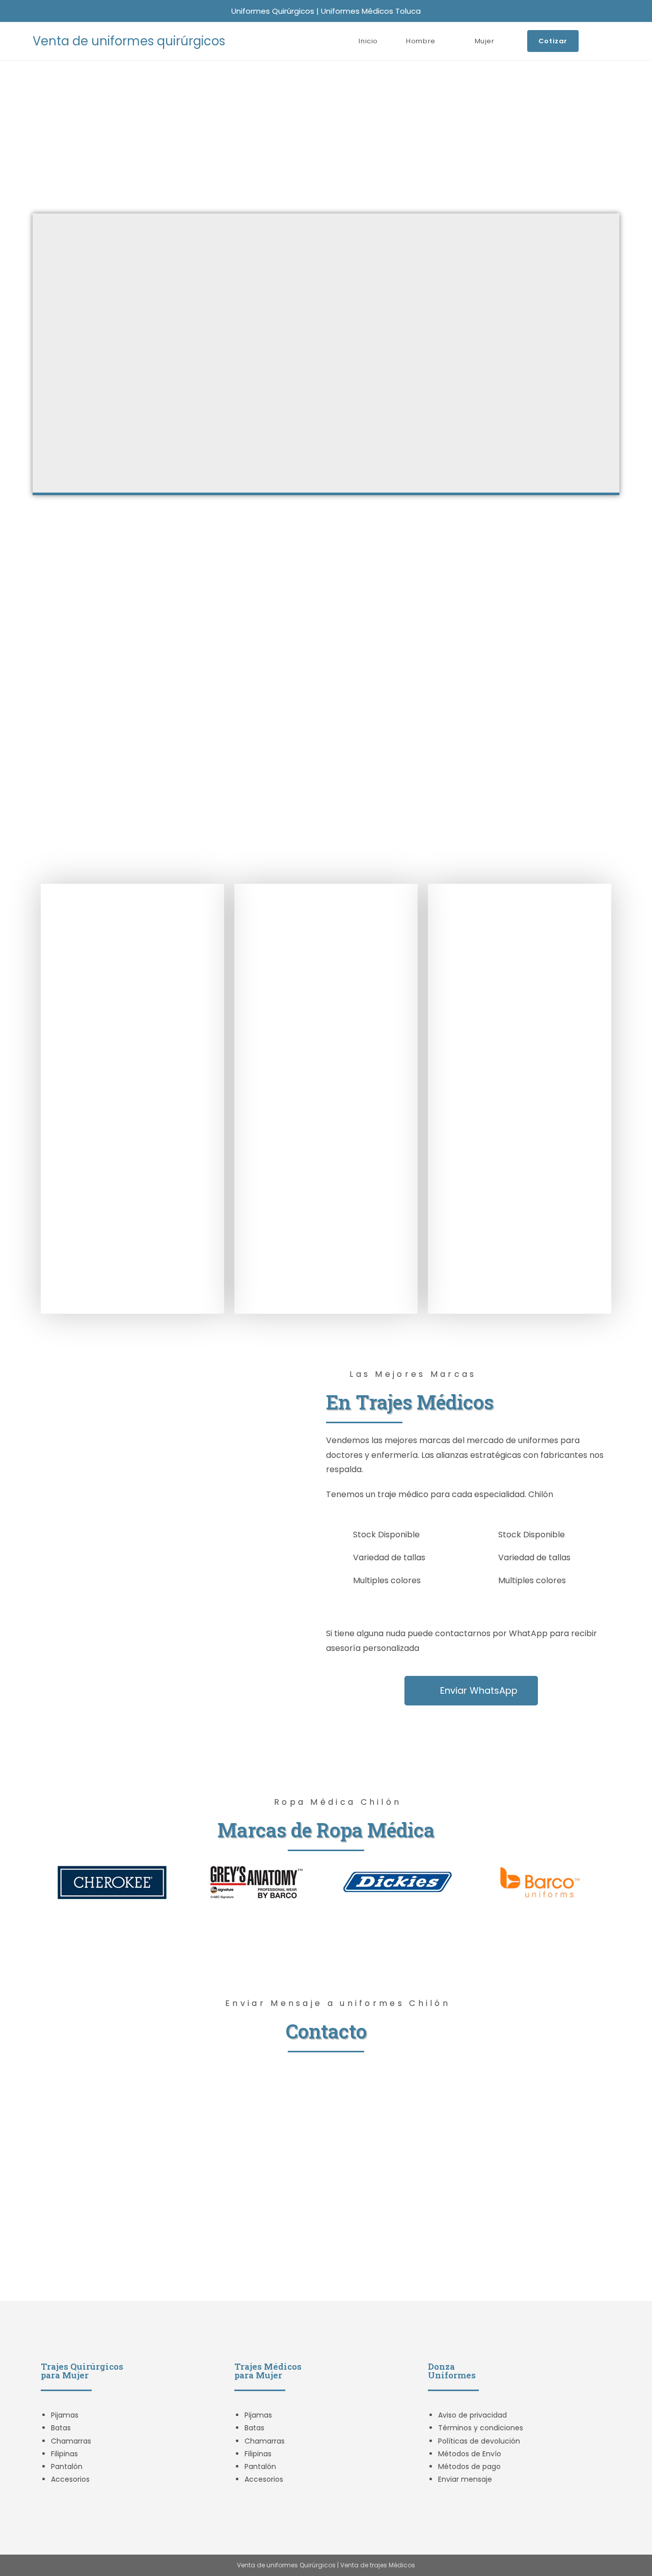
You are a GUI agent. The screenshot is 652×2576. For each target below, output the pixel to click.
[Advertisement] (326, 137)
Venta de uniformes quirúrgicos (129, 41)
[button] (51, 1882)
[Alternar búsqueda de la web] (617, 41)
